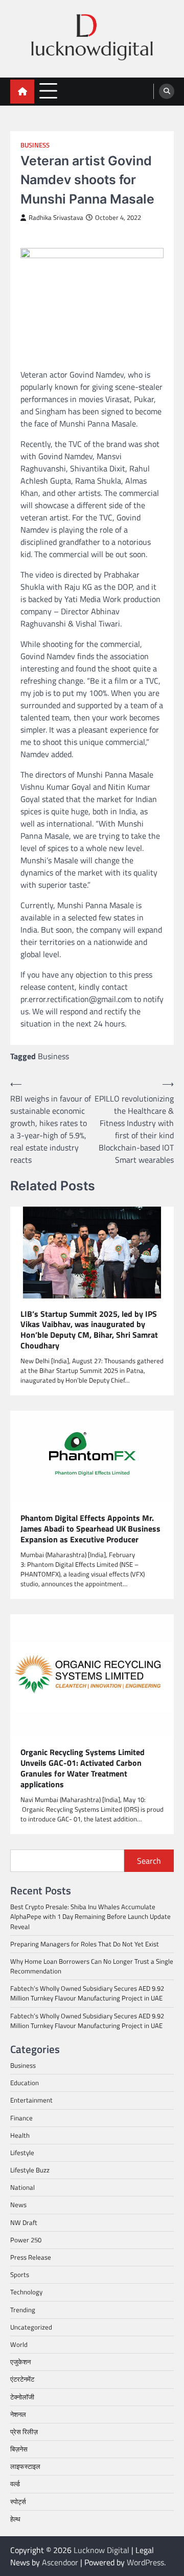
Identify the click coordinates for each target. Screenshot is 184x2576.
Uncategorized (31, 2327)
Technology (26, 2292)
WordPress (145, 2562)
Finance (21, 2118)
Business (35, 145)
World (19, 2344)
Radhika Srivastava (56, 218)
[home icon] (22, 92)
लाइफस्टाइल (25, 2466)
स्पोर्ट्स (18, 2502)
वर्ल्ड (15, 2484)
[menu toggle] (48, 91)
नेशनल (18, 2414)
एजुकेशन (20, 2362)
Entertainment (31, 2100)
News (18, 2205)
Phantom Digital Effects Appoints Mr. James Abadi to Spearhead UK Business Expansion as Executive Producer (90, 1529)
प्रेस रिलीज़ (24, 2432)
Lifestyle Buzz (30, 2170)
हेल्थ (15, 2519)
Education (25, 2083)
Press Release (31, 2257)
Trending (23, 2310)
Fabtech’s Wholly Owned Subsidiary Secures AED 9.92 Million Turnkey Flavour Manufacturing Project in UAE (87, 1993)
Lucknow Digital (101, 2550)
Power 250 (26, 2240)
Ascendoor (60, 2562)
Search (149, 1861)
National (22, 2187)
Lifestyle (22, 2153)
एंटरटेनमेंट (22, 2379)
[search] (167, 91)
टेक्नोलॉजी (22, 2397)
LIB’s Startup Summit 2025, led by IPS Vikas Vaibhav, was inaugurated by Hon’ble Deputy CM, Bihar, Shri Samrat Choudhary (89, 1330)
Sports (20, 2274)
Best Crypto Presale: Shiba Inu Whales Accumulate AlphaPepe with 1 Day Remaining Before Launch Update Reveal (90, 1916)
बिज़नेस (19, 2449)
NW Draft (24, 2222)
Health (20, 2135)
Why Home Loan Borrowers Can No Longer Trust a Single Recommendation (92, 1966)
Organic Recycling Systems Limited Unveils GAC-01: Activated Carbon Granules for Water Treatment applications (83, 1768)
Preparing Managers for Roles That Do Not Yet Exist (85, 1944)
